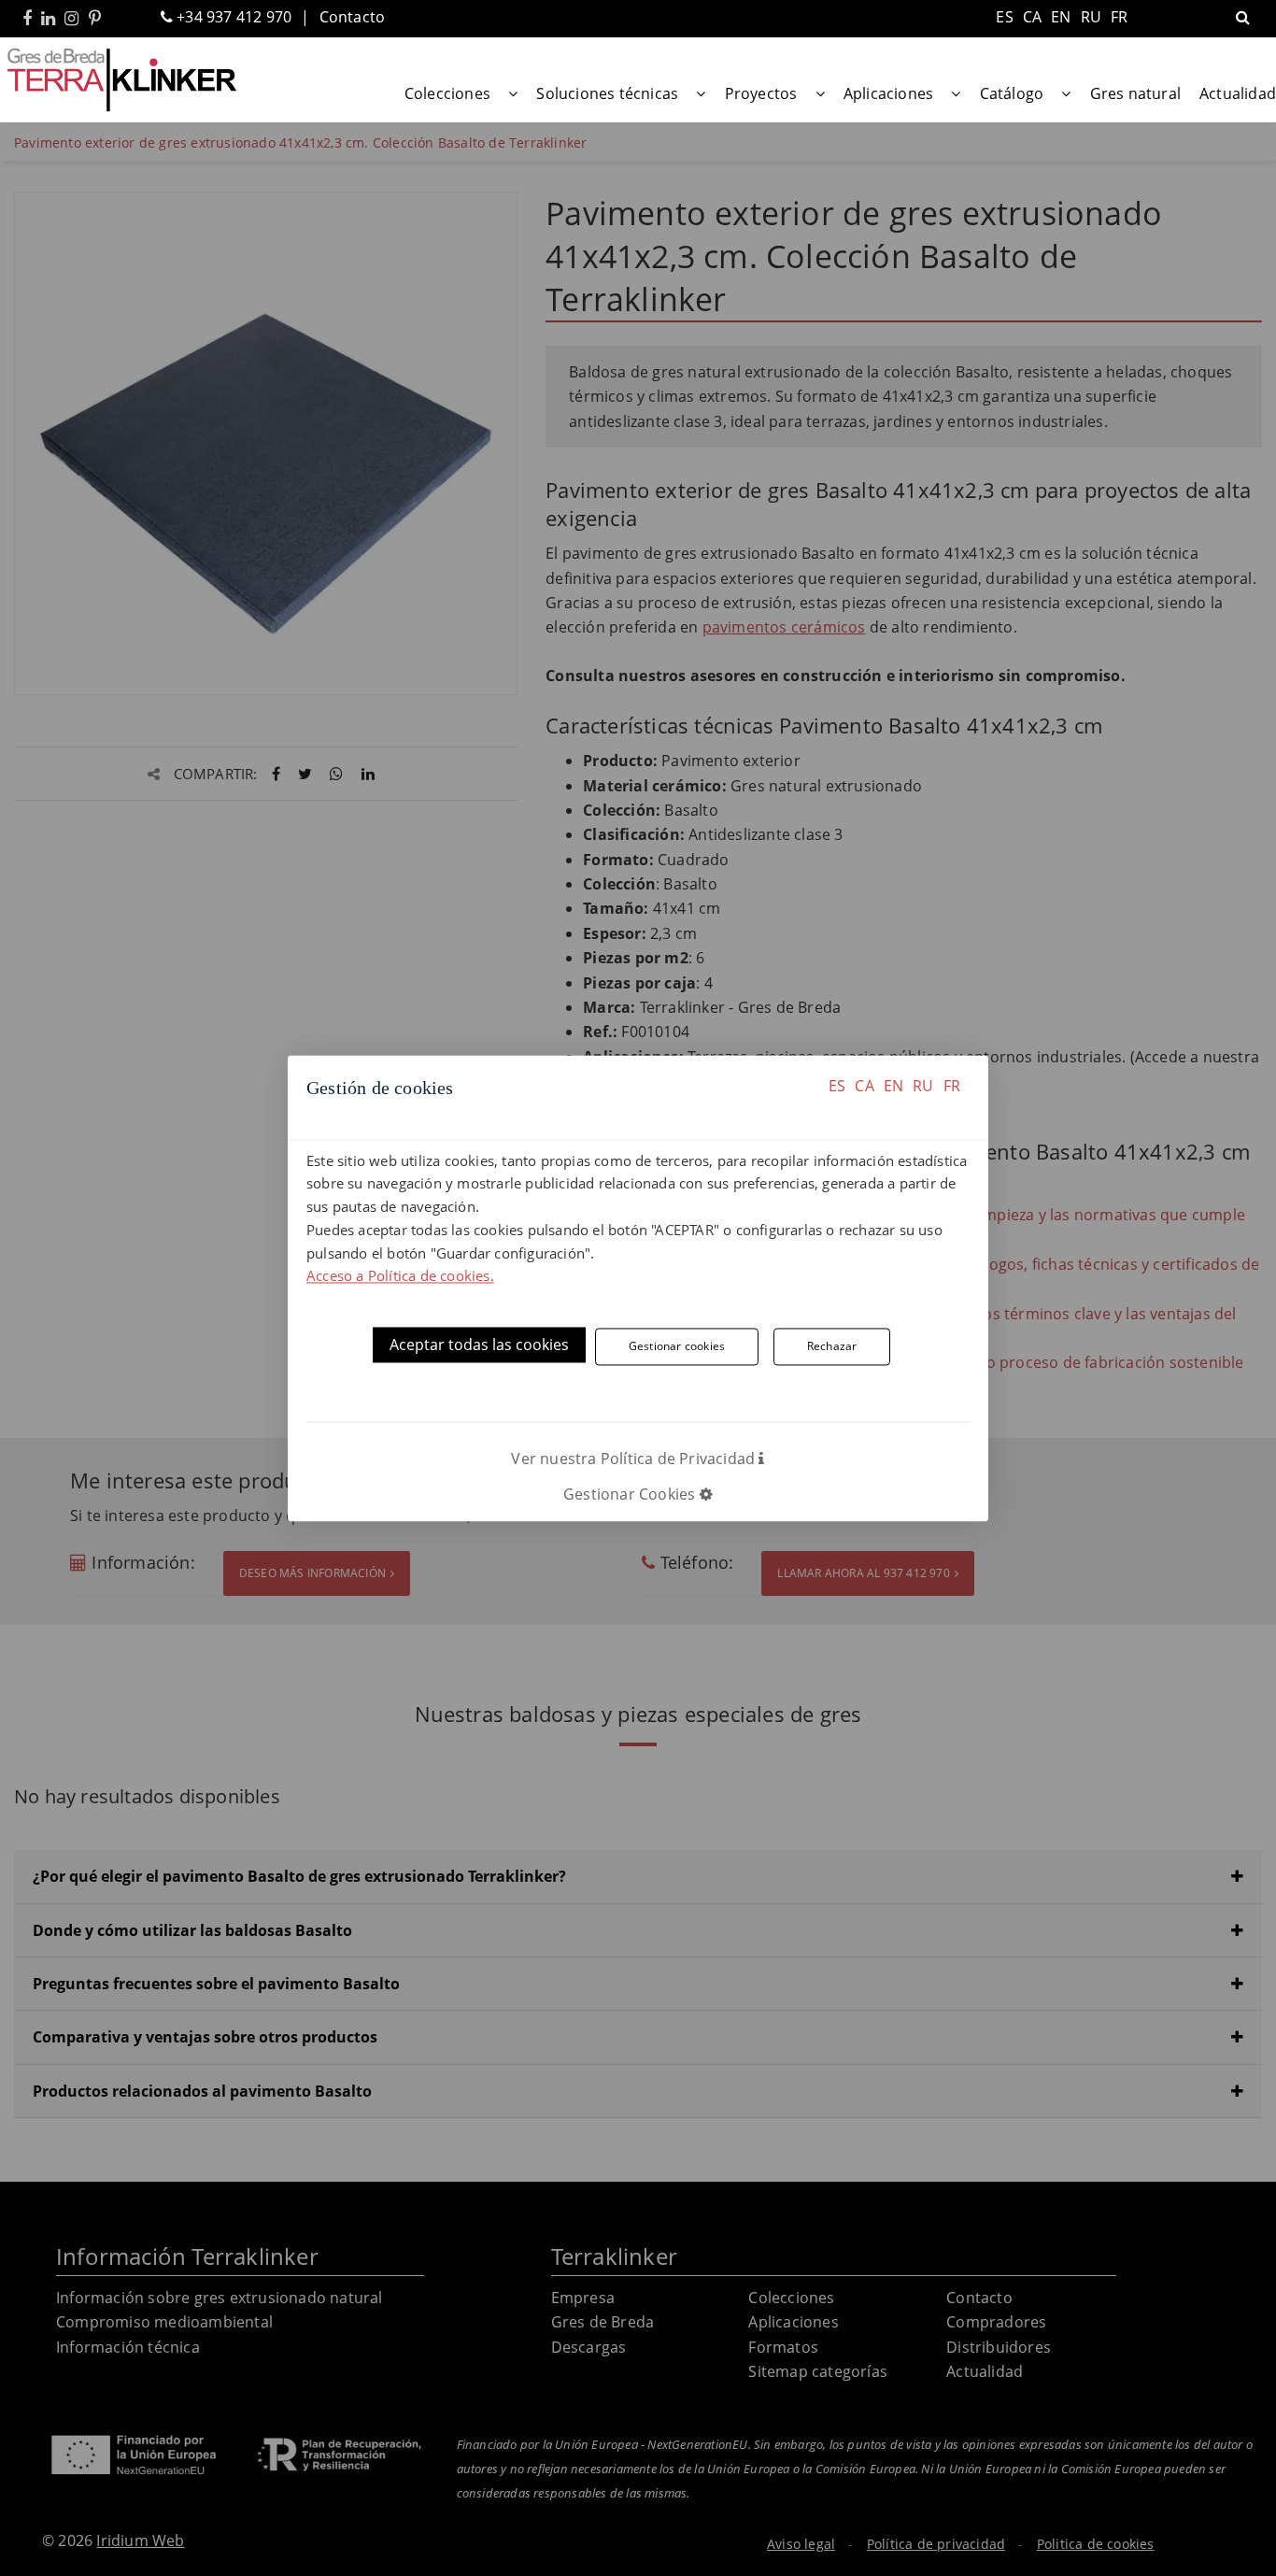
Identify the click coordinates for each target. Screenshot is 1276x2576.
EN (893, 1086)
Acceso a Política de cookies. (400, 1276)
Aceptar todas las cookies (479, 1345)
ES (837, 1086)
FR (952, 1086)
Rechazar (832, 1346)
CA (864, 1086)
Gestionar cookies (677, 1346)
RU (923, 1086)
